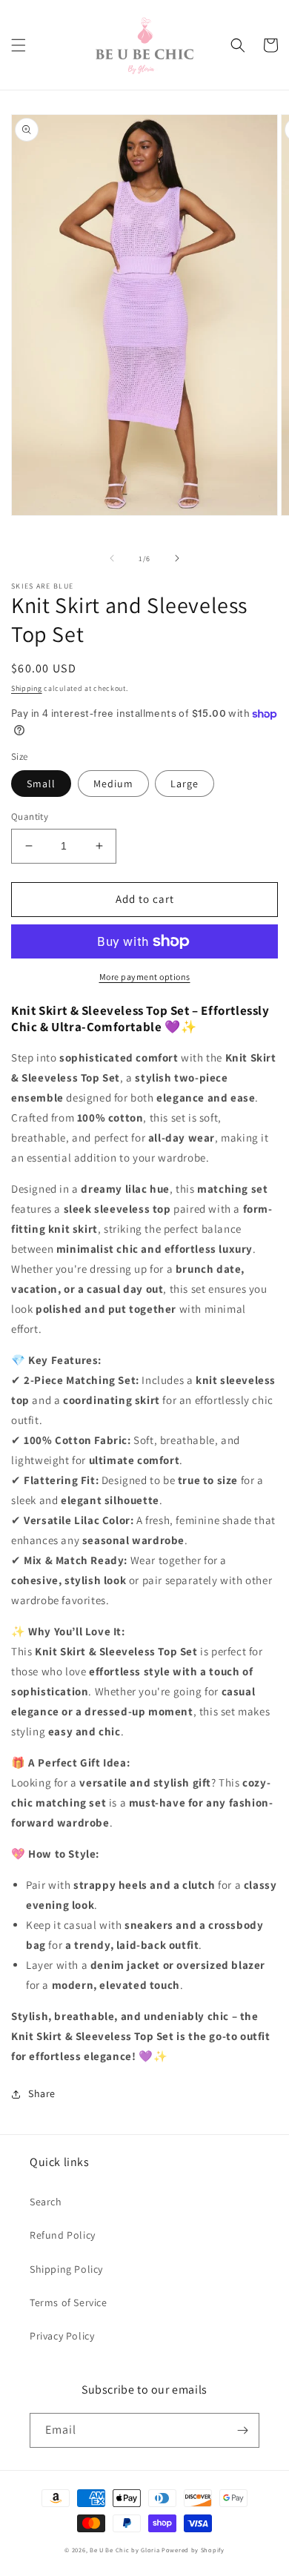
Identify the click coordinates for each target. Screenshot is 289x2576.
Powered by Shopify (193, 2550)
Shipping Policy (66, 2269)
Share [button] (42, 2093)
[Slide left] (112, 558)
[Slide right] (177, 558)
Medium (113, 784)
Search (46, 2202)
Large (185, 784)
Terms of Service (69, 2302)
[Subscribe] (242, 2430)
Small (41, 784)
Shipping (27, 688)
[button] (19, 45)
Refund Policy (63, 2235)
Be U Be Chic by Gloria (124, 2550)
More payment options (145, 977)
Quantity (30, 817)
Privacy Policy (62, 2336)
